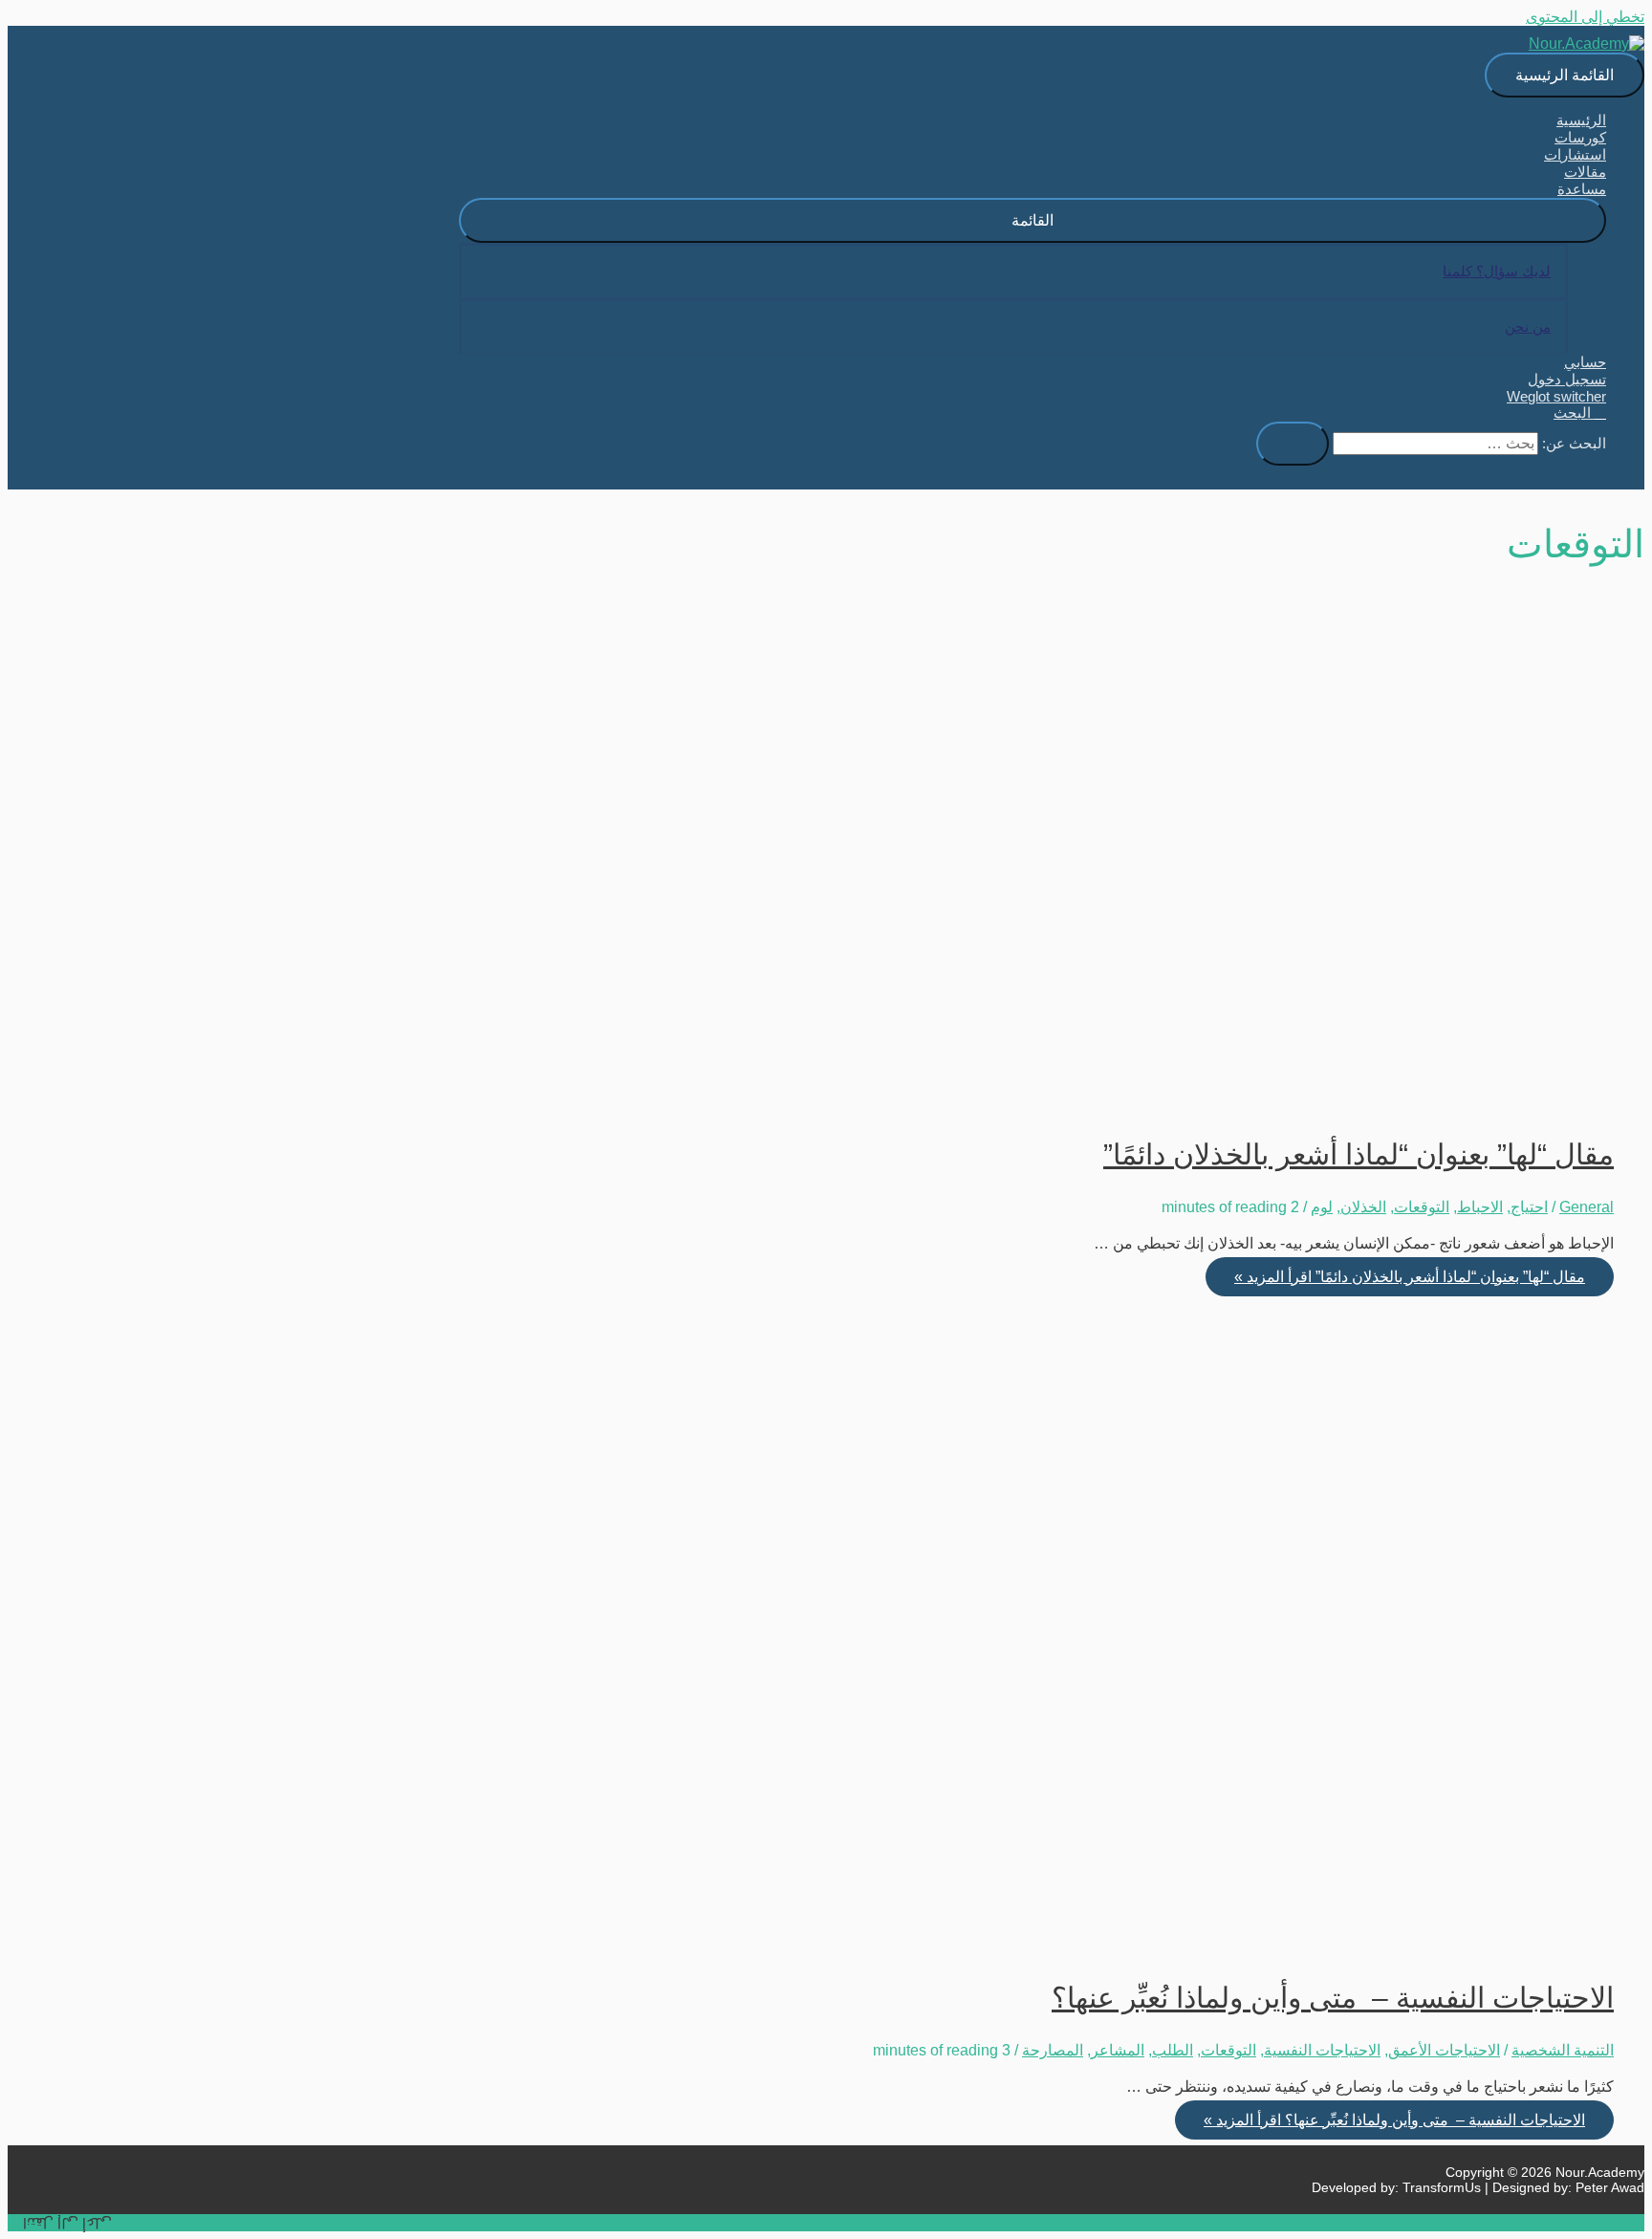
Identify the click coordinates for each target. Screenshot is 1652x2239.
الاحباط (1480, 1207)
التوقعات (1422, 1207)
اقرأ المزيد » (1410, 1277)
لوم (1322, 1207)
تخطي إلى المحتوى (1585, 17)
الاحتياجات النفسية (1322, 2050)
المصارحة (1053, 2050)
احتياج (1529, 1207)
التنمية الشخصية (1563, 2050)
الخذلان (1363, 1207)
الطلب (1173, 2050)
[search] (1435, 444)
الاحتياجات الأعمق (1444, 2050)
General (1587, 1207)
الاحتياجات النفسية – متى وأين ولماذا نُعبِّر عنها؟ (1333, 1998)
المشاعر (1118, 2050)
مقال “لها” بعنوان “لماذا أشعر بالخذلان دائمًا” (1359, 1154)
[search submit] (1293, 444)
